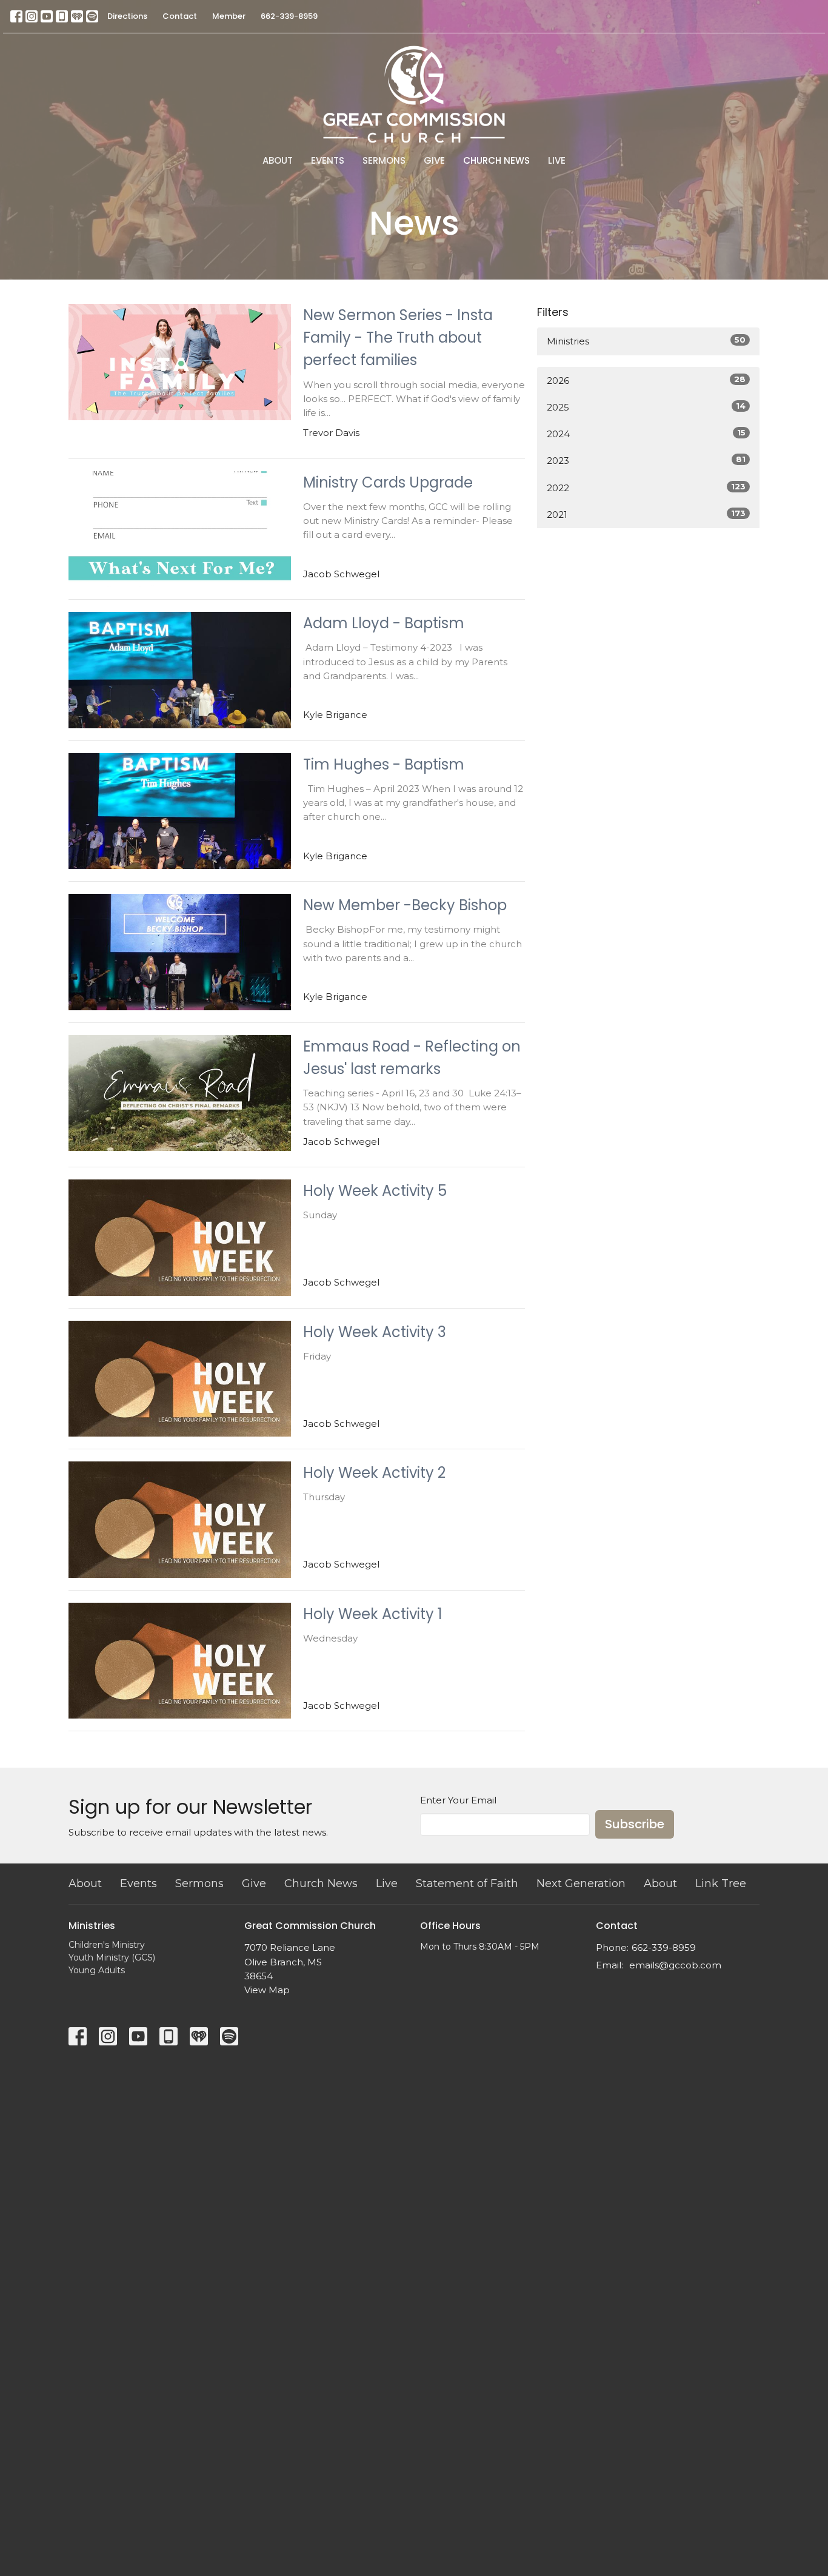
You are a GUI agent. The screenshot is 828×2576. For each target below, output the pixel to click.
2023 (646, 460)
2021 (646, 514)
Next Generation (581, 1883)
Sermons (384, 160)
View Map (267, 1990)
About (278, 160)
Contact (180, 16)
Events (328, 160)
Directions (127, 16)
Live (557, 160)
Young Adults (97, 1970)
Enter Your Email (458, 1800)
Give (434, 160)
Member (229, 16)
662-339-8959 (289, 16)
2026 (646, 380)
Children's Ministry (107, 1945)
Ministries (646, 341)
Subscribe (635, 1824)
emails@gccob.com (675, 1965)
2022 (646, 488)
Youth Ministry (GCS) (112, 1957)
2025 (646, 407)
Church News (496, 160)
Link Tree (721, 1883)
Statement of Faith (467, 1883)
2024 (646, 434)
